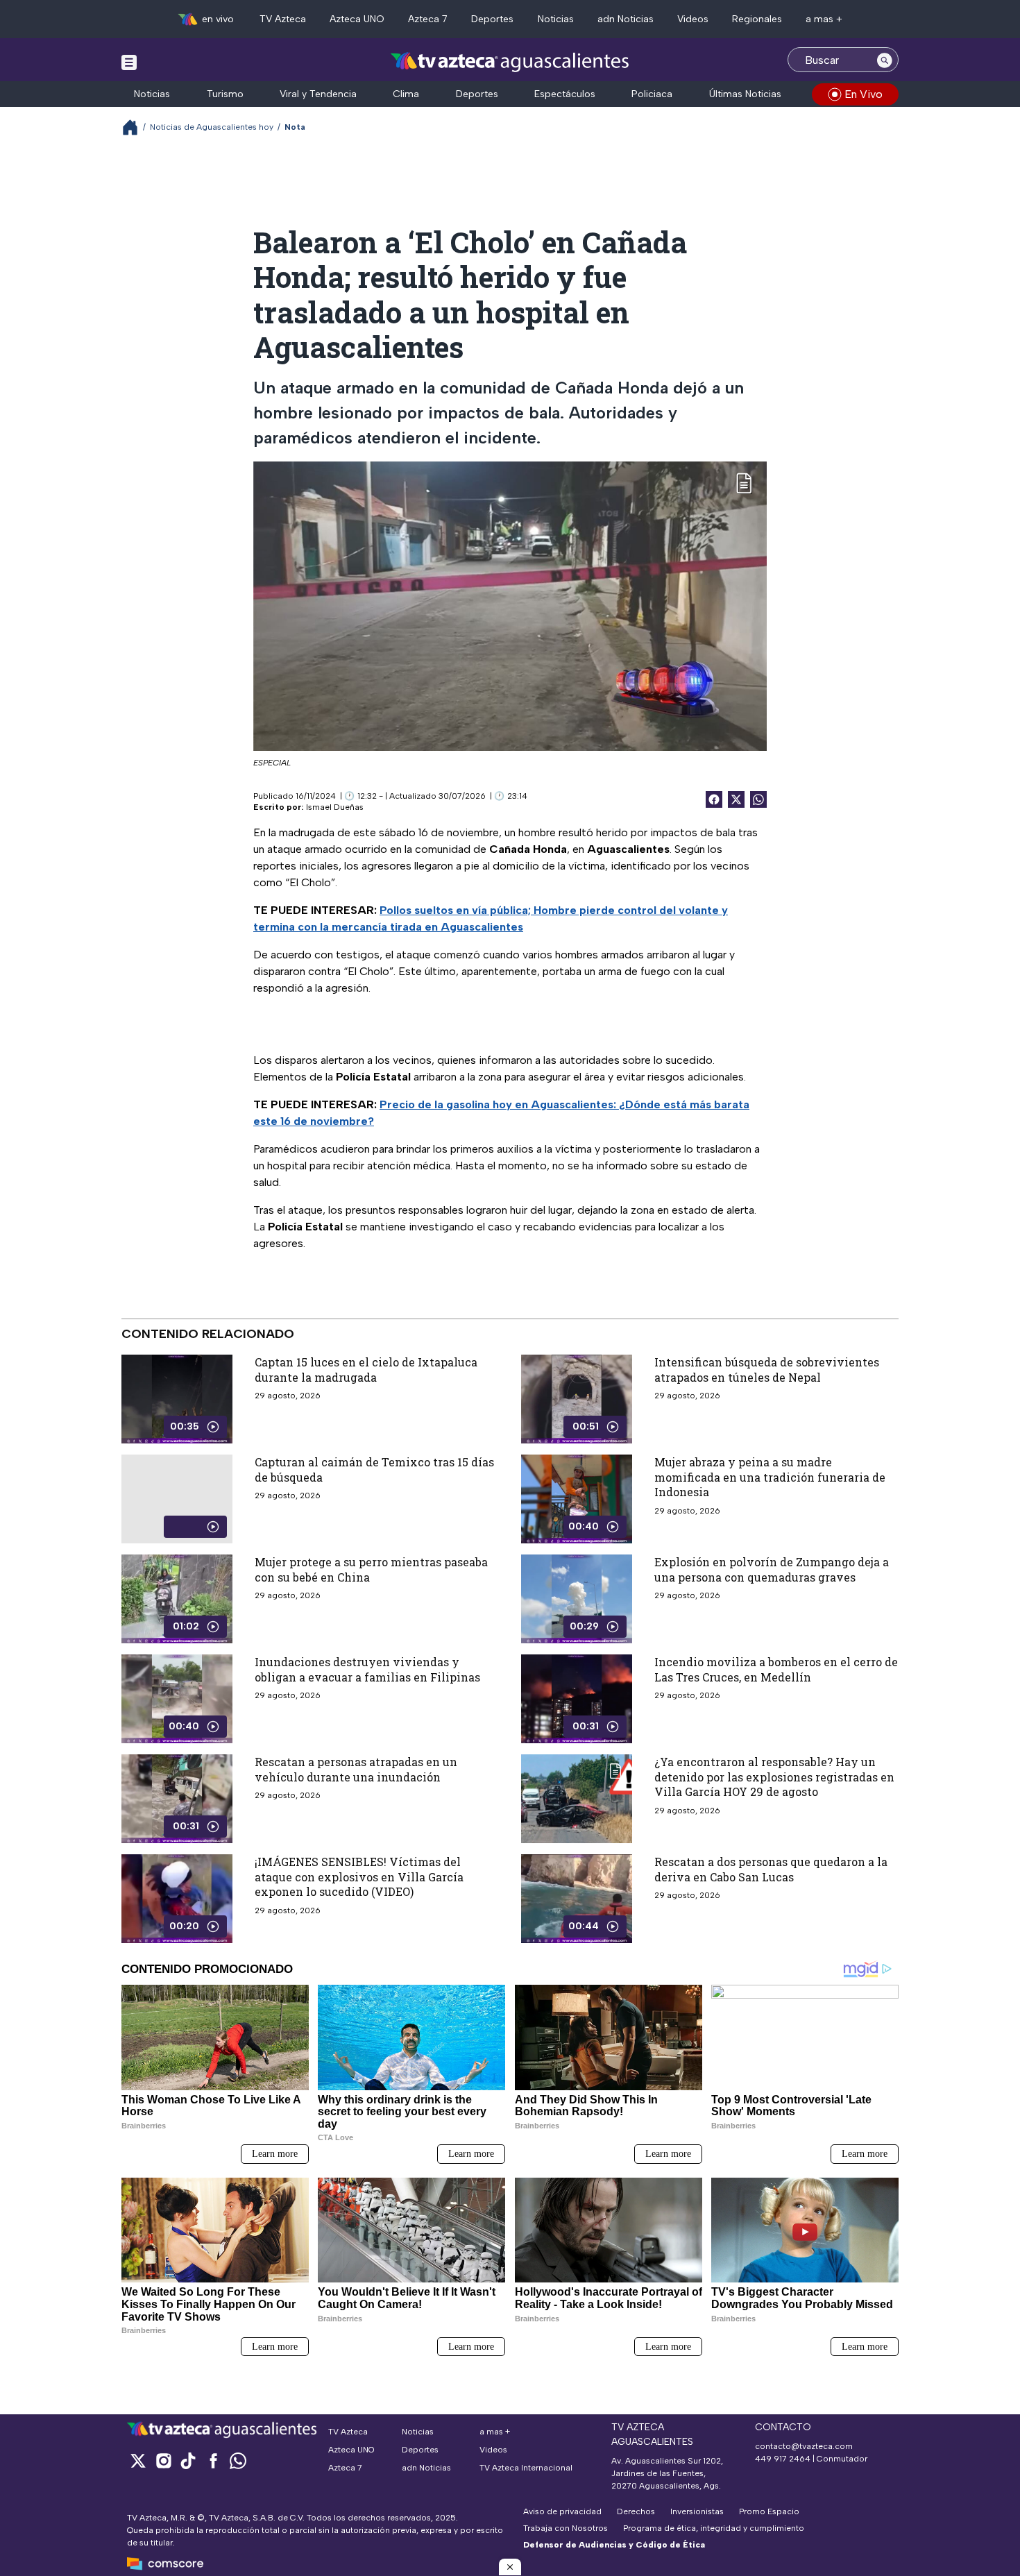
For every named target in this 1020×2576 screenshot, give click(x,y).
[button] (510, 2567)
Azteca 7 (428, 19)
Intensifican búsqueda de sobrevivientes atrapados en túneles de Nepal (767, 1370)
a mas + (824, 19)
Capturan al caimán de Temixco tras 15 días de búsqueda (374, 1469)
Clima (406, 94)
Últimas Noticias (745, 94)
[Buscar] (885, 60)
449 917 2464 (783, 2459)
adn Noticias (626, 19)
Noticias (556, 19)
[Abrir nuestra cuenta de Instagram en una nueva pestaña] (163, 2460)
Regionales (757, 19)
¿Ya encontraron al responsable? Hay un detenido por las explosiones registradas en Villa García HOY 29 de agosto (774, 1777)
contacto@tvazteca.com (804, 2446)
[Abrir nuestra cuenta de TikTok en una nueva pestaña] (188, 2460)
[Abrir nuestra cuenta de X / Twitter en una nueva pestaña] (138, 2460)
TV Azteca (283, 19)
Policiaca (652, 94)
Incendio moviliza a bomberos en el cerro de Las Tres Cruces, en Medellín (776, 1669)
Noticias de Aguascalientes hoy (212, 127)
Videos (693, 19)
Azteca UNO (357, 19)
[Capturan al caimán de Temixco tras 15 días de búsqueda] (177, 1499)
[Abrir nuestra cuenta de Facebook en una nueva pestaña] (213, 2460)
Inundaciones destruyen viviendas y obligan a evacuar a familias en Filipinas (367, 1669)
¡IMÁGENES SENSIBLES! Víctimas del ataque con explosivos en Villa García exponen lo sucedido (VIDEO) (359, 1876)
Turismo (225, 94)
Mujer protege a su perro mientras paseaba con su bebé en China (371, 1569)
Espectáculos (565, 94)
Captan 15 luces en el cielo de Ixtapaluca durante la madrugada (366, 1370)
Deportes (492, 19)
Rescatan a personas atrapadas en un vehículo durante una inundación (356, 1769)
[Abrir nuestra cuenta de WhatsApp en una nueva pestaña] (238, 2460)
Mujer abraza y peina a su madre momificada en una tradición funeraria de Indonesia (770, 1477)
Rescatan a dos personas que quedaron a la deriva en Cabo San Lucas (771, 1869)
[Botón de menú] (129, 62)
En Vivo (864, 94)
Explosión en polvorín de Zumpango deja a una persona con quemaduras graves (772, 1569)
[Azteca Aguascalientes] (510, 61)
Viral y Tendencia (318, 94)
